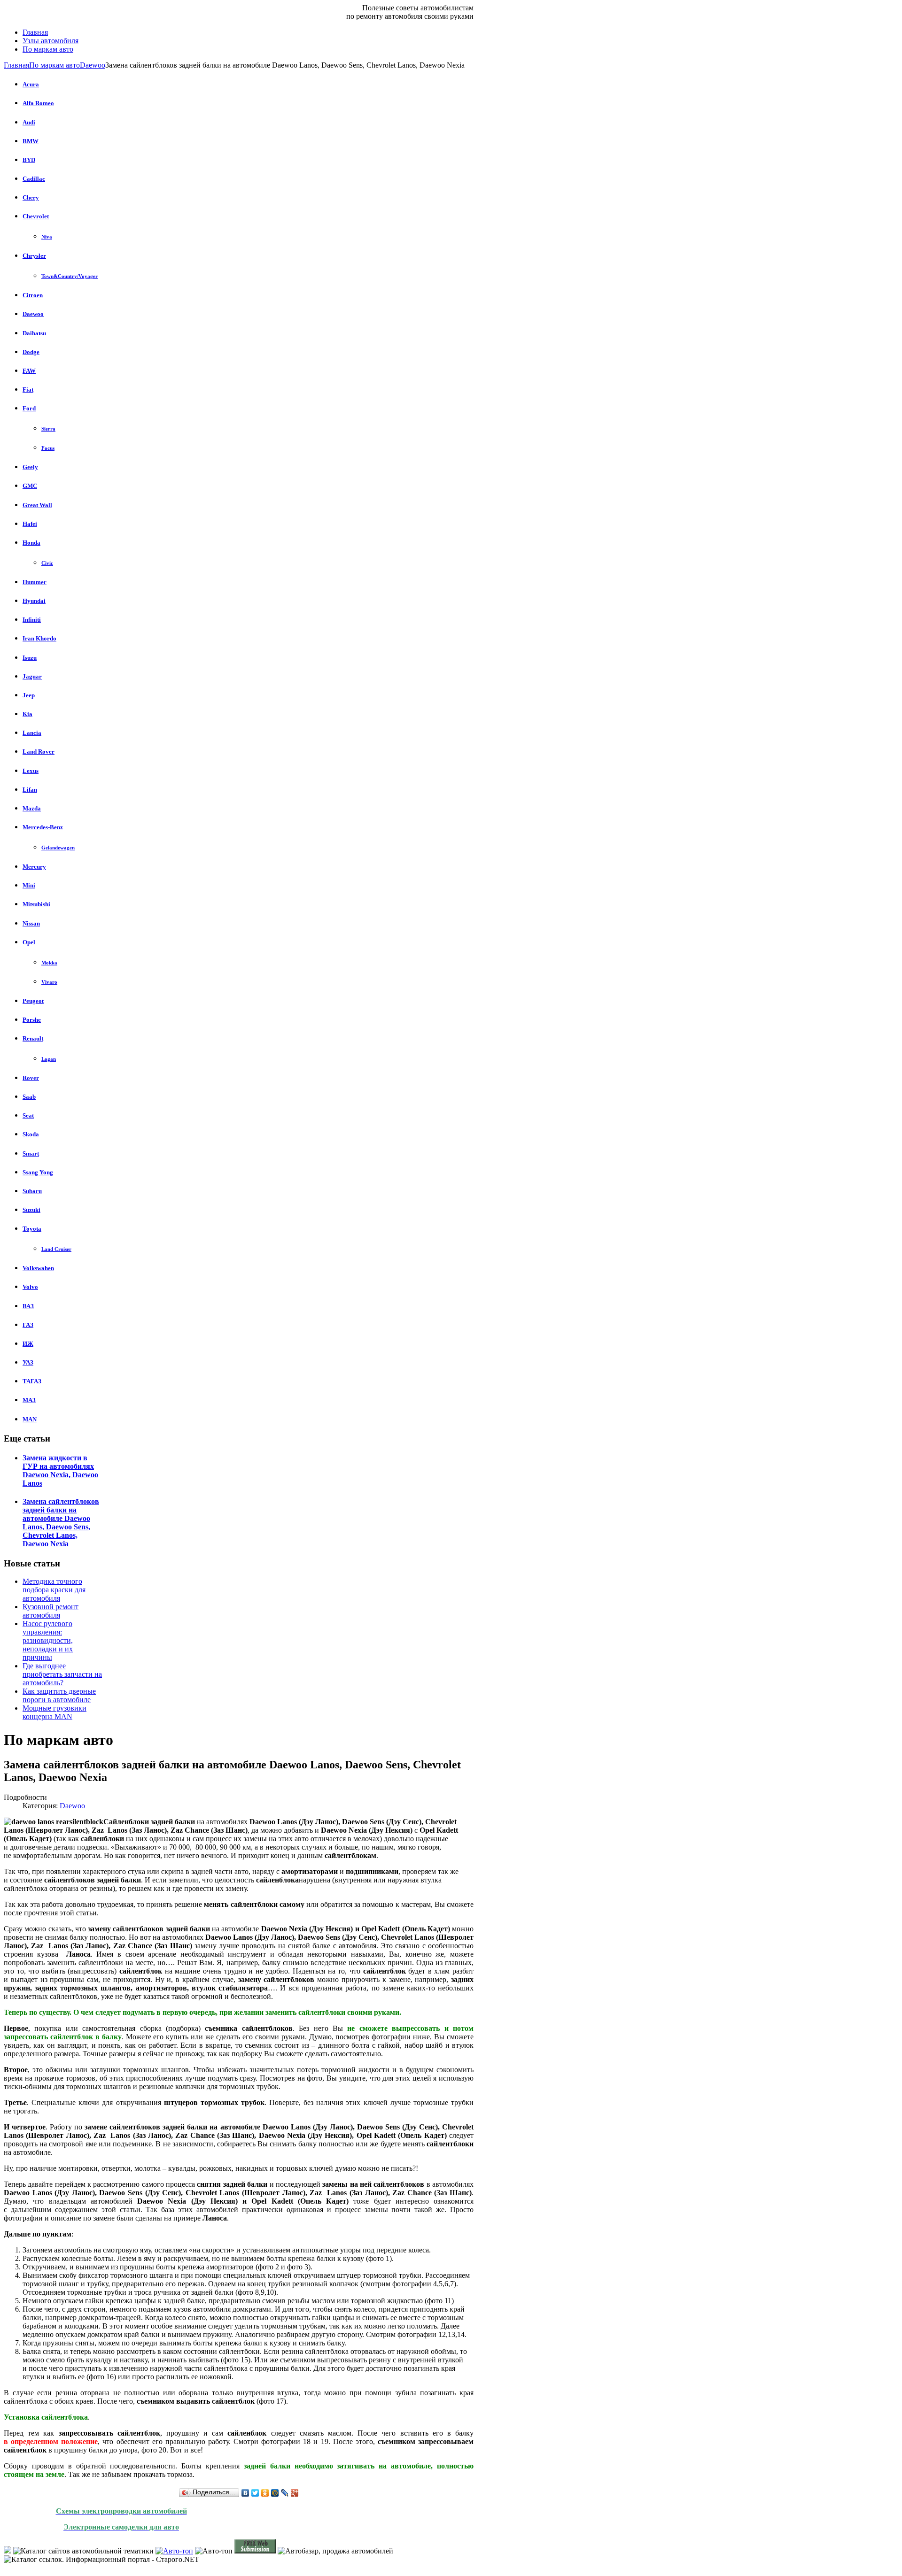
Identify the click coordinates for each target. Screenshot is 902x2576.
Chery (31, 197)
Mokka (49, 963)
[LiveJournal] (285, 2493)
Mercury (34, 867)
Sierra (48, 429)
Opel (29, 942)
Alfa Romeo (38, 103)
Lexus (31, 771)
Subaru (32, 1191)
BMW (31, 141)
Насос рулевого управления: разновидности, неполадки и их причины (48, 1640)
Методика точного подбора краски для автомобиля (54, 1590)
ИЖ (28, 1344)
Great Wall (37, 505)
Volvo (30, 1287)
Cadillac (34, 179)
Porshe (32, 1020)
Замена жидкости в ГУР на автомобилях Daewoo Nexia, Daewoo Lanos (60, 1470)
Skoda (31, 1134)
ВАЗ (28, 1306)
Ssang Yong (38, 1172)
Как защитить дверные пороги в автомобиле (59, 1695)
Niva (47, 237)
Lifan (30, 790)
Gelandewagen (58, 848)
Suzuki (31, 1210)
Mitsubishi (36, 904)
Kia (27, 714)
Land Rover (39, 752)
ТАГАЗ (32, 1381)
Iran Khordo (39, 638)
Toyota (32, 1229)
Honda (31, 543)
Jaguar (32, 676)
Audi (29, 122)
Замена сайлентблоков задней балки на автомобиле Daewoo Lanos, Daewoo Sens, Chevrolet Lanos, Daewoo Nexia (61, 1523)
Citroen (33, 295)
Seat (28, 1115)
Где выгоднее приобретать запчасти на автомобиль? (62, 1674)
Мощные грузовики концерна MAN (54, 1712)
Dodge (31, 352)
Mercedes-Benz (43, 827)
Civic (47, 563)
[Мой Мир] (275, 2493)
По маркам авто (54, 65)
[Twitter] (255, 2493)
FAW (29, 371)
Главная (16, 65)
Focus (48, 448)
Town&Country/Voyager (70, 276)
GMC (30, 486)
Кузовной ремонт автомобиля (51, 1611)
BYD (29, 160)
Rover (31, 1078)
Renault (33, 1038)
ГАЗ (28, 1325)
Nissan (31, 923)
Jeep (29, 695)
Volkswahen (38, 1268)
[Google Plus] (295, 2493)
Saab (29, 1097)
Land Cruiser (56, 1249)
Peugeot (33, 1001)
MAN (30, 1419)
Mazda (32, 808)
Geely (30, 467)
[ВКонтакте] (245, 2493)
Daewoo (93, 65)
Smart (31, 1153)
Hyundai (34, 601)
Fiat (28, 389)
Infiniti (32, 620)
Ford (29, 408)
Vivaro (49, 982)
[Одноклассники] (265, 2493)
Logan (49, 1059)
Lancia (32, 733)
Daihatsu (34, 333)
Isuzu (30, 658)
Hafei (30, 524)
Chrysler (34, 256)
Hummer (35, 582)
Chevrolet (36, 216)
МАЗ (29, 1400)
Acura (31, 84)
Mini (29, 885)
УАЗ (28, 1362)
